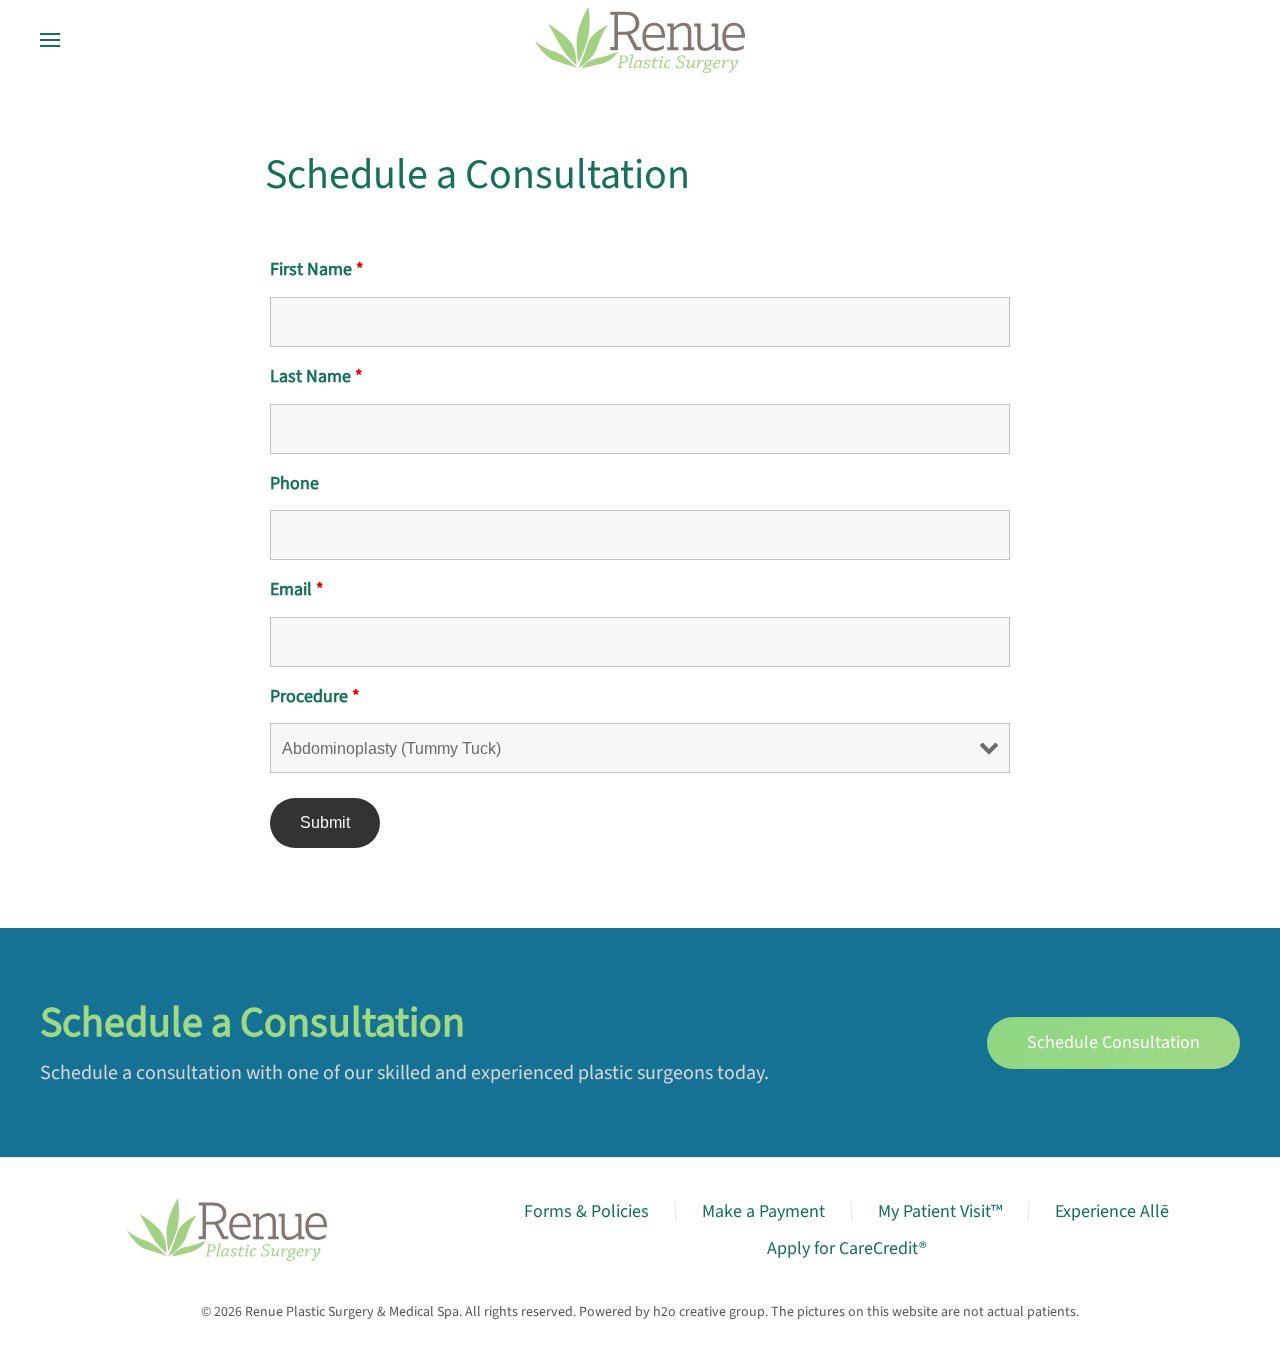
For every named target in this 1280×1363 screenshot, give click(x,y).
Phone (294, 483)
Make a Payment (763, 1211)
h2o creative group (709, 1312)
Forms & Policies (586, 1211)
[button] (50, 40)
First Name (317, 269)
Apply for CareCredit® (847, 1248)
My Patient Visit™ (940, 1211)
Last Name (316, 376)
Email (297, 589)
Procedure (315, 696)
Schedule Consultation (1113, 1042)
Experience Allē (1112, 1211)
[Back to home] (640, 40)
